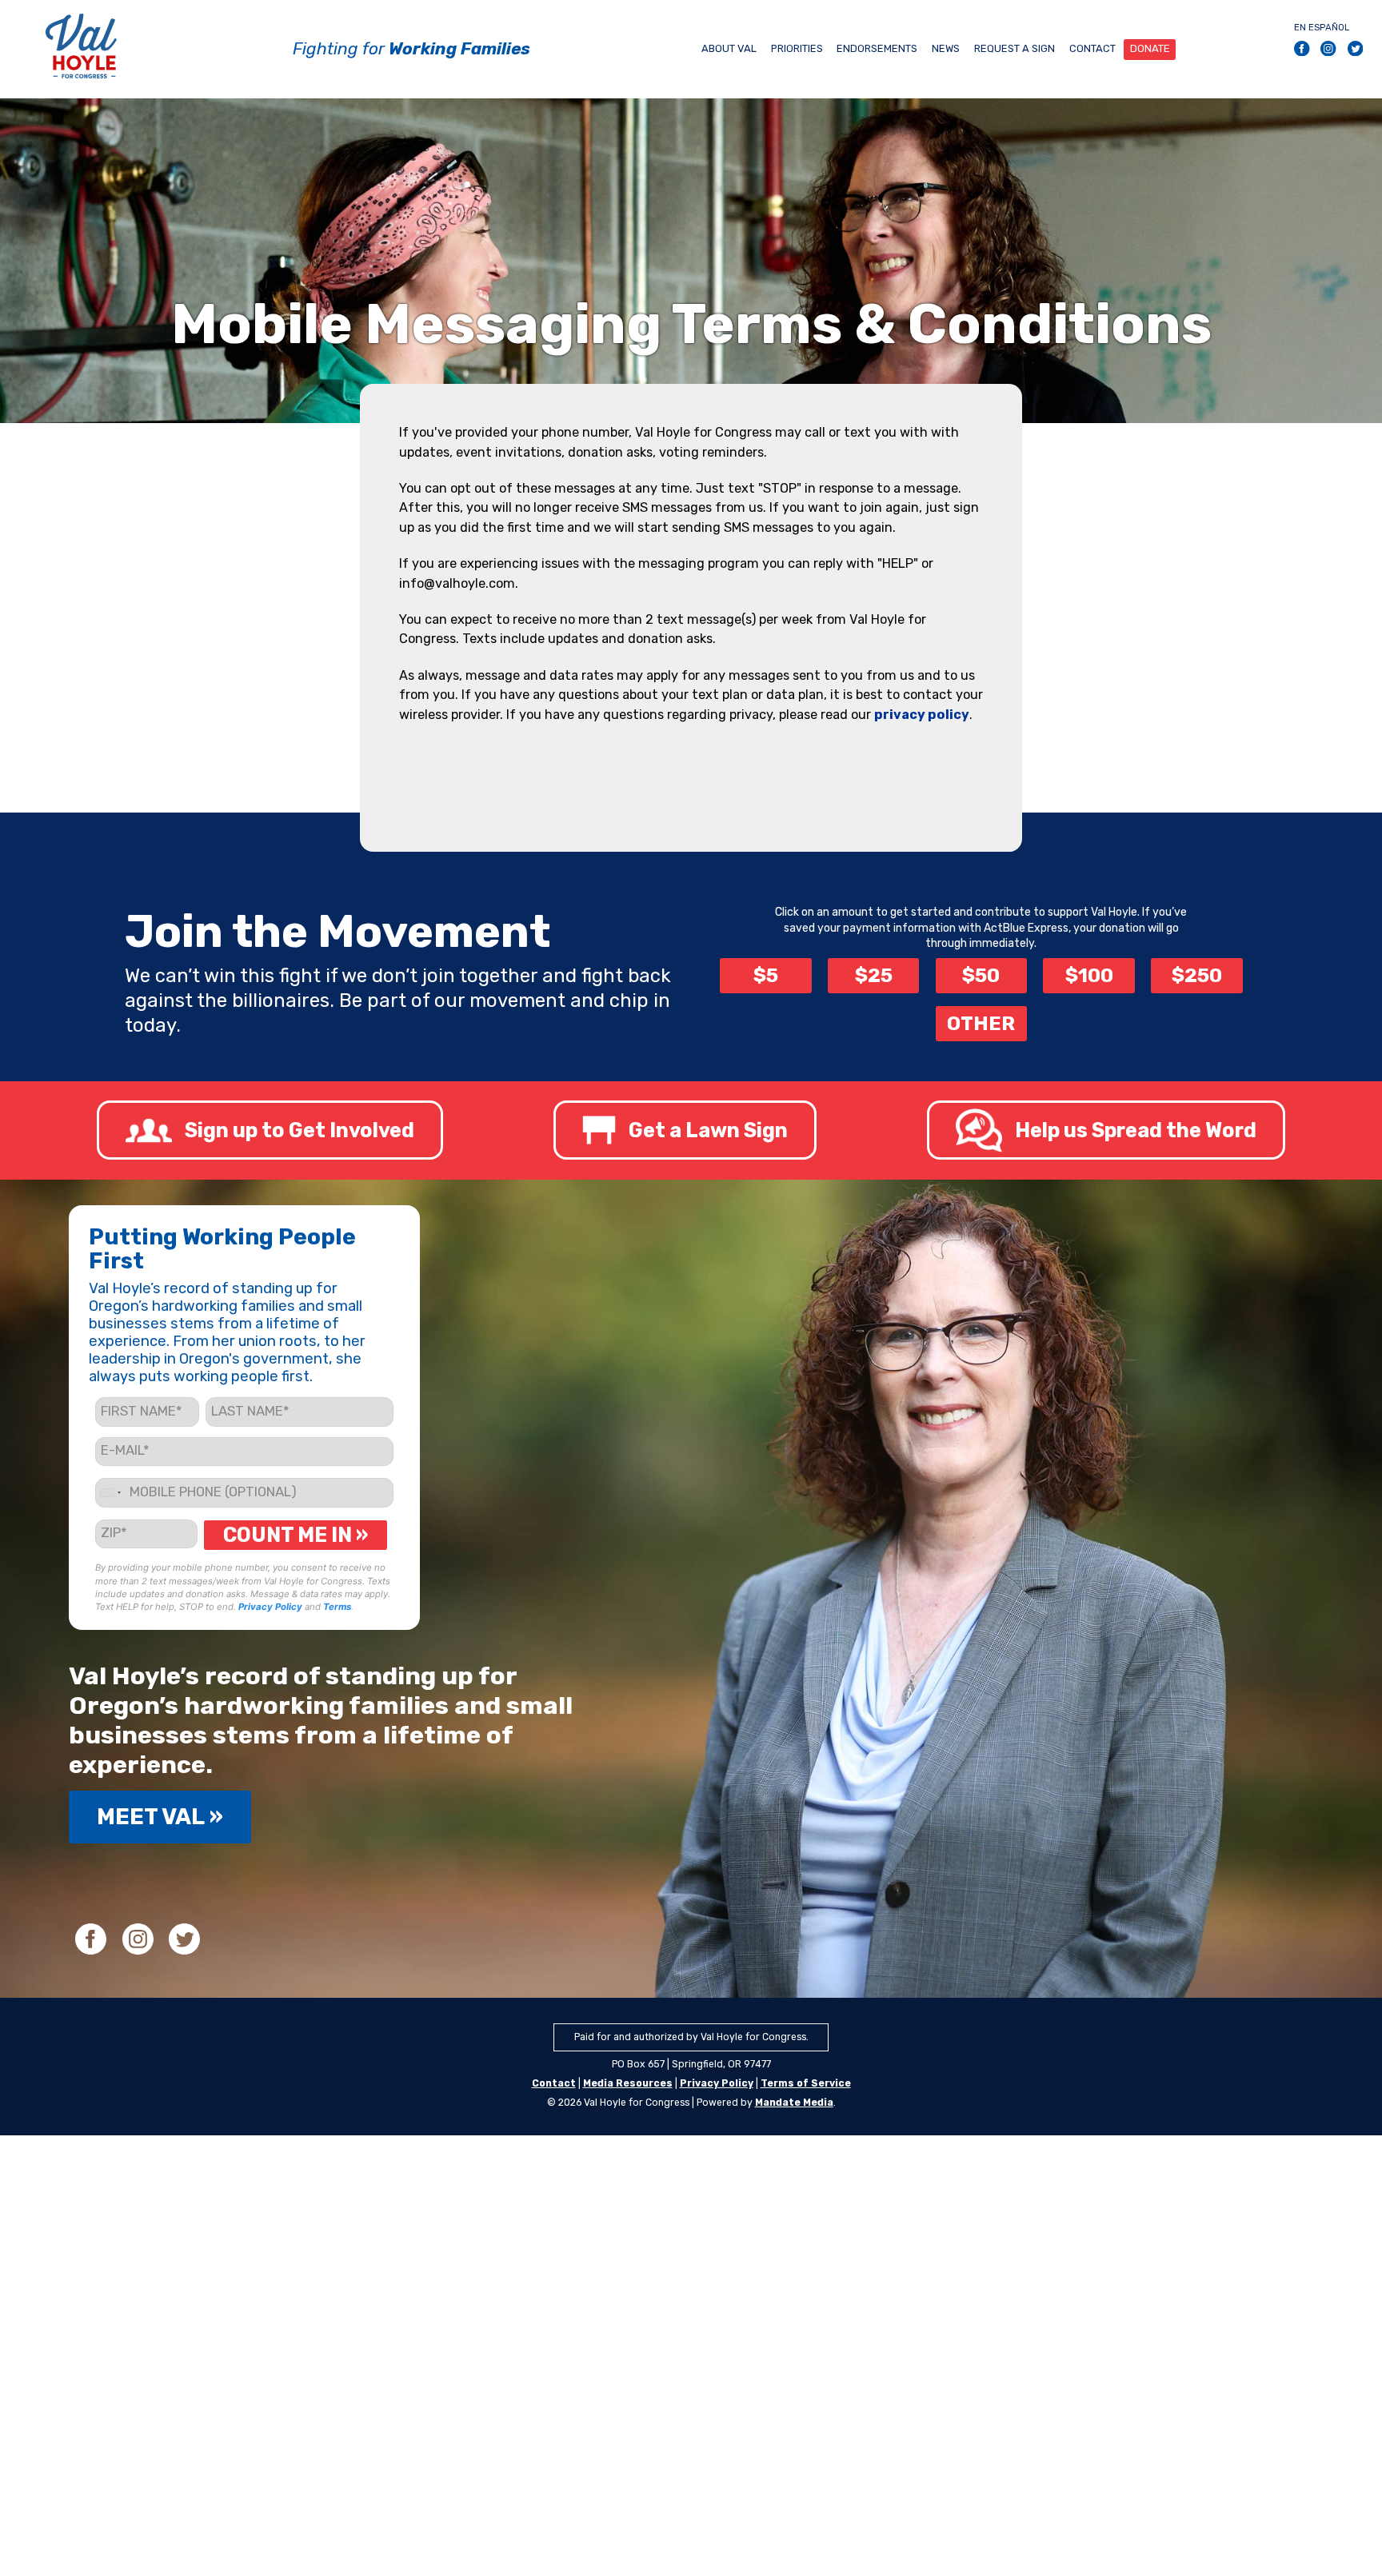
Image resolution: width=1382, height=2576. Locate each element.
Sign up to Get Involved (300, 1130)
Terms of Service (806, 2083)
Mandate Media (794, 2103)
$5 (766, 975)
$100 (1089, 975)
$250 (1197, 975)
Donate (1150, 48)
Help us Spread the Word (1136, 1130)
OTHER (981, 1023)
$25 (874, 975)
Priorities (797, 48)
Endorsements (877, 48)
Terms (337, 1607)
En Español (1322, 27)
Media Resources (628, 2083)
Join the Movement (338, 932)
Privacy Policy (270, 1607)
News (946, 48)
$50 (981, 975)
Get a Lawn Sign (708, 1130)
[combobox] (110, 1493)
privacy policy (922, 715)
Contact (1092, 48)
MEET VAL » (160, 1817)
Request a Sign (1015, 48)
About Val (729, 48)
